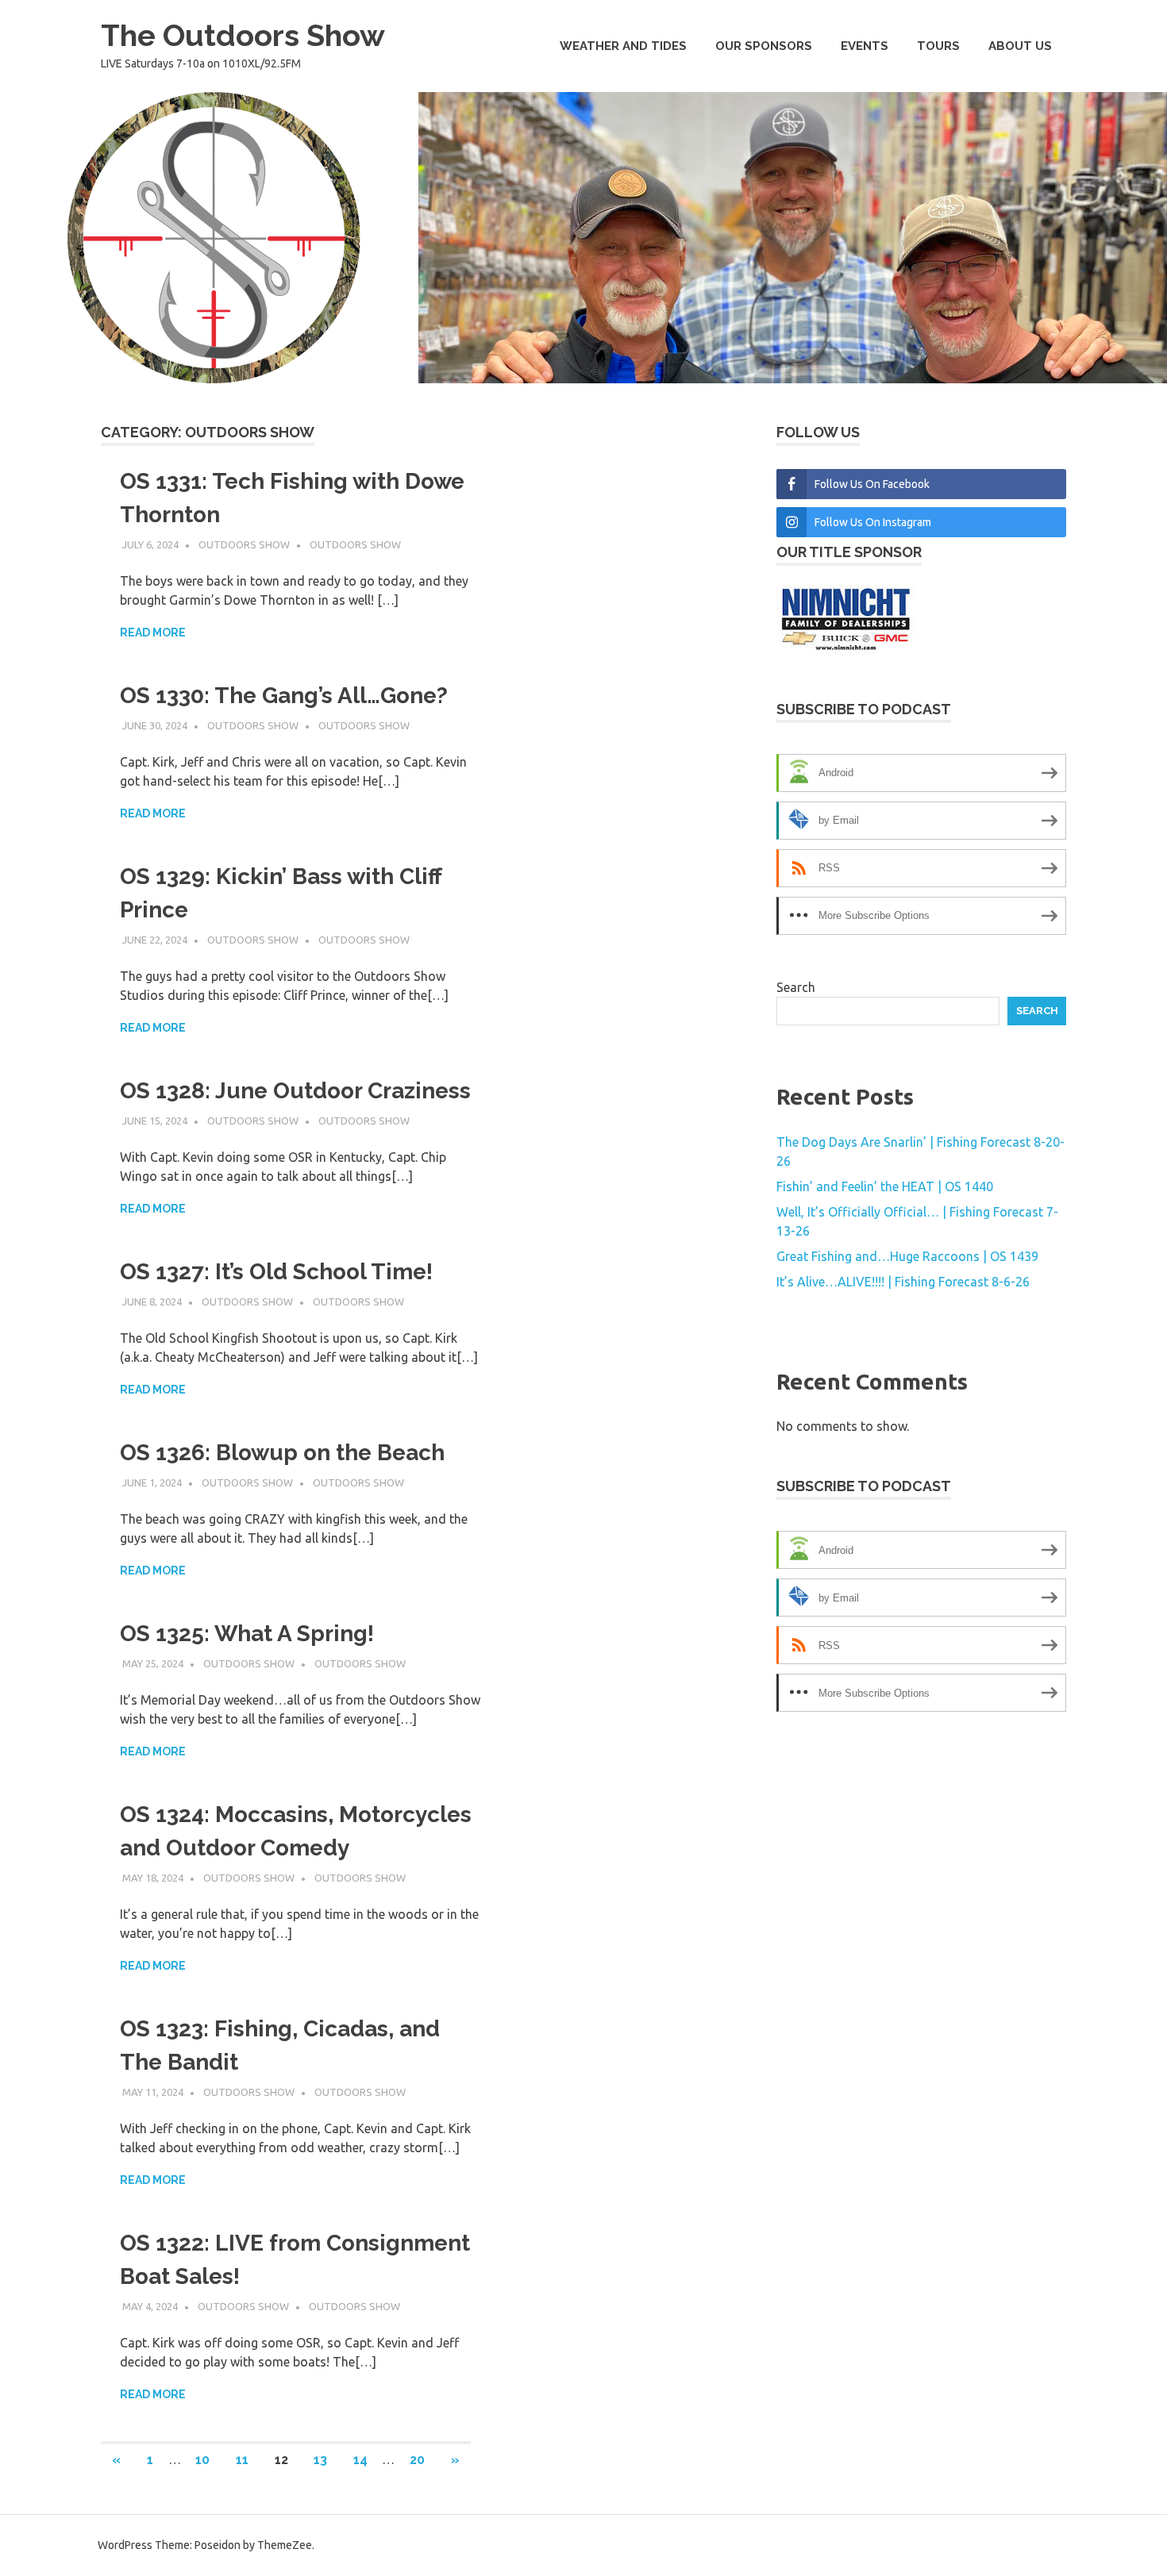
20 (417, 2460)
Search (796, 987)
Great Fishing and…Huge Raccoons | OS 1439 (907, 1256)
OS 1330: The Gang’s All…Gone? (284, 696)
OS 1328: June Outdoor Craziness (295, 1091)
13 (320, 2460)
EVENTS (865, 46)
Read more (153, 632)
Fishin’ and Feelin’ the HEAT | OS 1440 (885, 1186)
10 (202, 2460)
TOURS (938, 46)
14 (360, 2460)
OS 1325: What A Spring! (247, 1634)
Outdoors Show (244, 544)
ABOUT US (1020, 46)
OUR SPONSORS (764, 46)
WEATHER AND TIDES (623, 46)
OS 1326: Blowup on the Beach (282, 1453)
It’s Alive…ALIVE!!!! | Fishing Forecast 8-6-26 (903, 1282)
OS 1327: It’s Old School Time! (276, 1272)
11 (242, 2460)
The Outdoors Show (243, 35)
